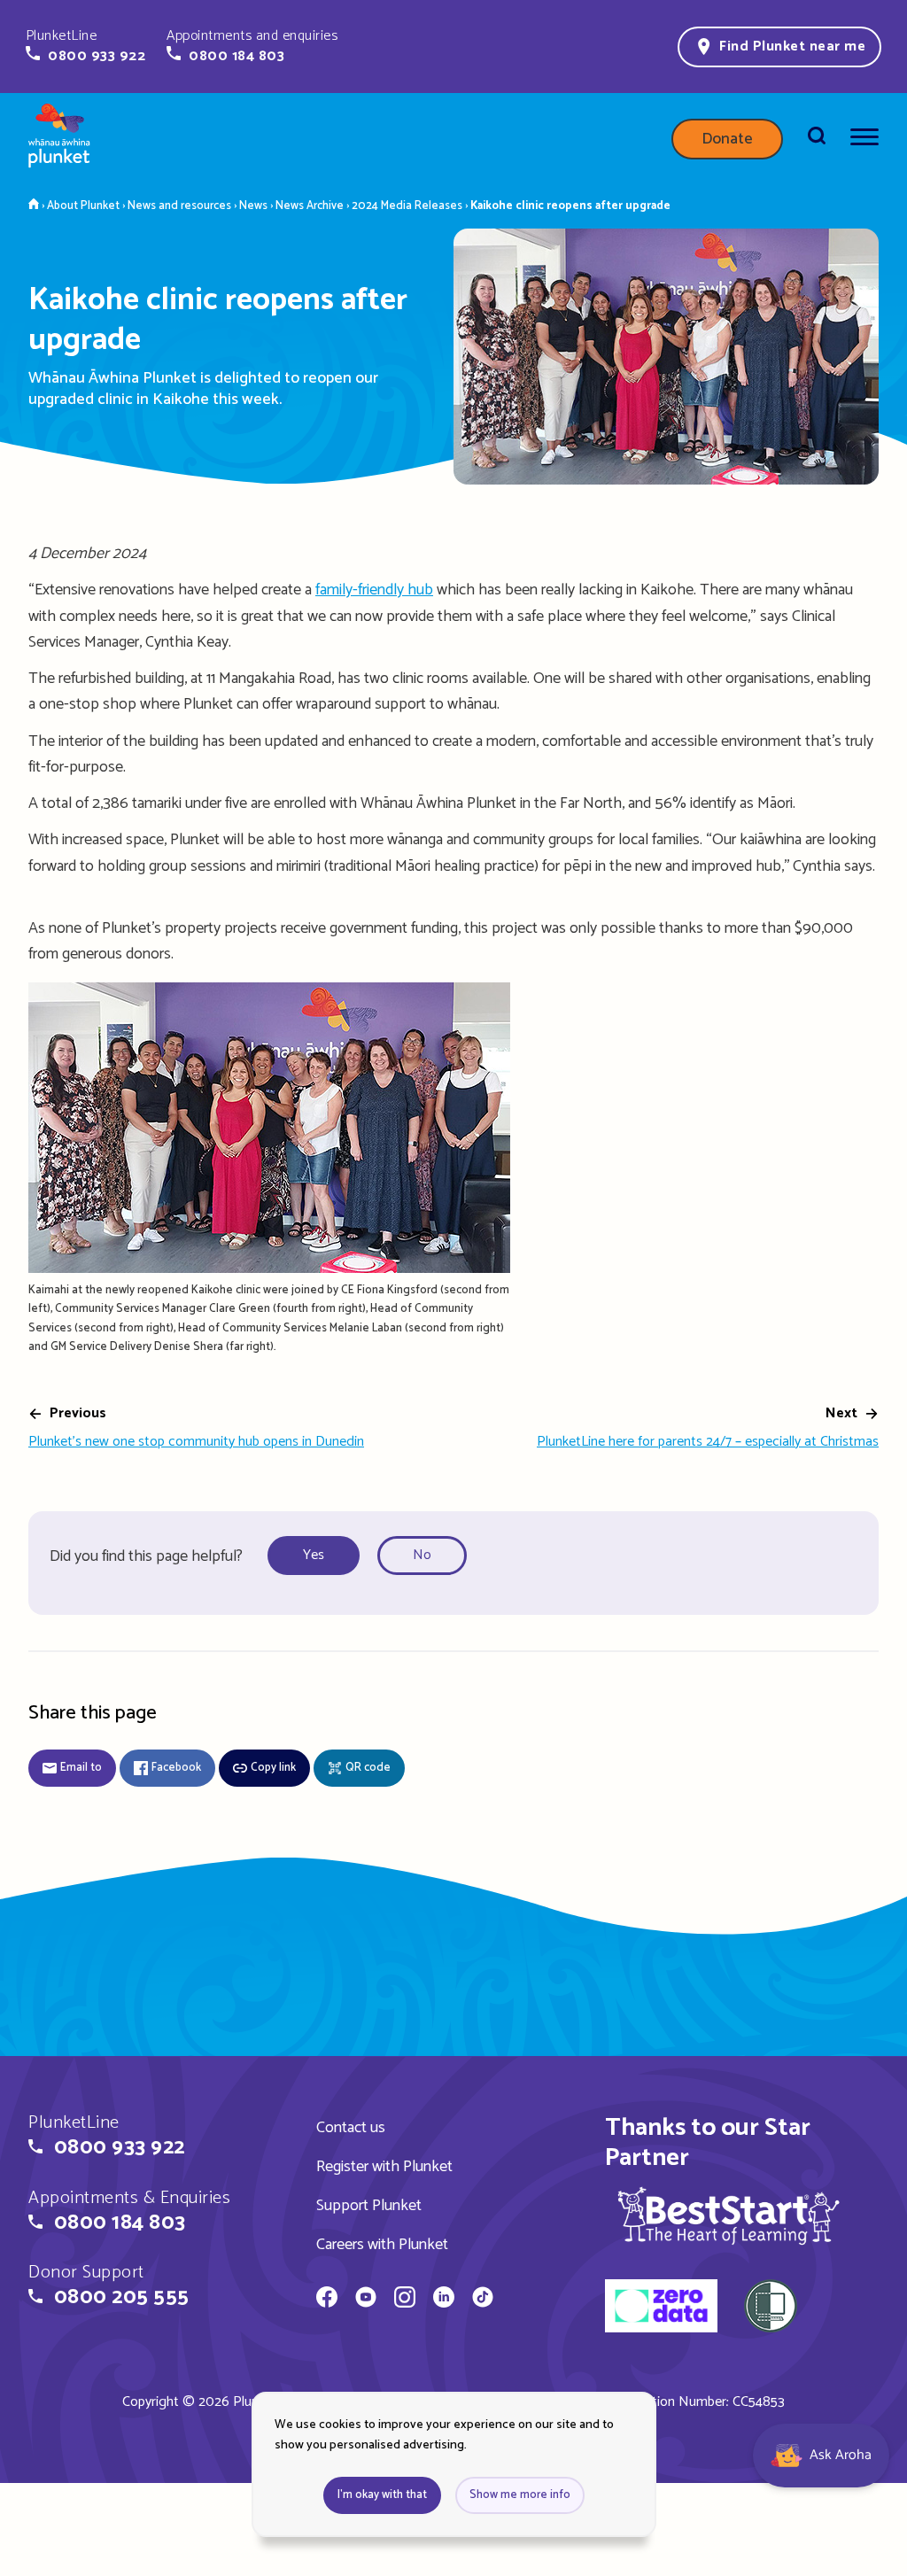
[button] (85, 46)
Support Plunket (369, 2206)
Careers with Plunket (382, 2245)
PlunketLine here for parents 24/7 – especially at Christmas (708, 1442)
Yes (314, 1555)
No (422, 1555)
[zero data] (661, 2308)
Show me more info (520, 2495)
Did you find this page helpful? (146, 1556)
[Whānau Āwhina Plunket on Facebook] (327, 2300)
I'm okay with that (382, 2495)
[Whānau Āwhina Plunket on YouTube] (366, 2300)
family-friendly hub (374, 590)
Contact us (351, 2128)
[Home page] (59, 139)
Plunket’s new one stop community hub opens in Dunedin (196, 1442)
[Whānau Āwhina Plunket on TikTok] (483, 2300)
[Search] (817, 139)
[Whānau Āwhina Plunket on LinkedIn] (444, 2300)
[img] (729, 2215)
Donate (727, 139)
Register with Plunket (384, 2167)
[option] (319, 1556)
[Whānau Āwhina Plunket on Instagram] (405, 2300)
